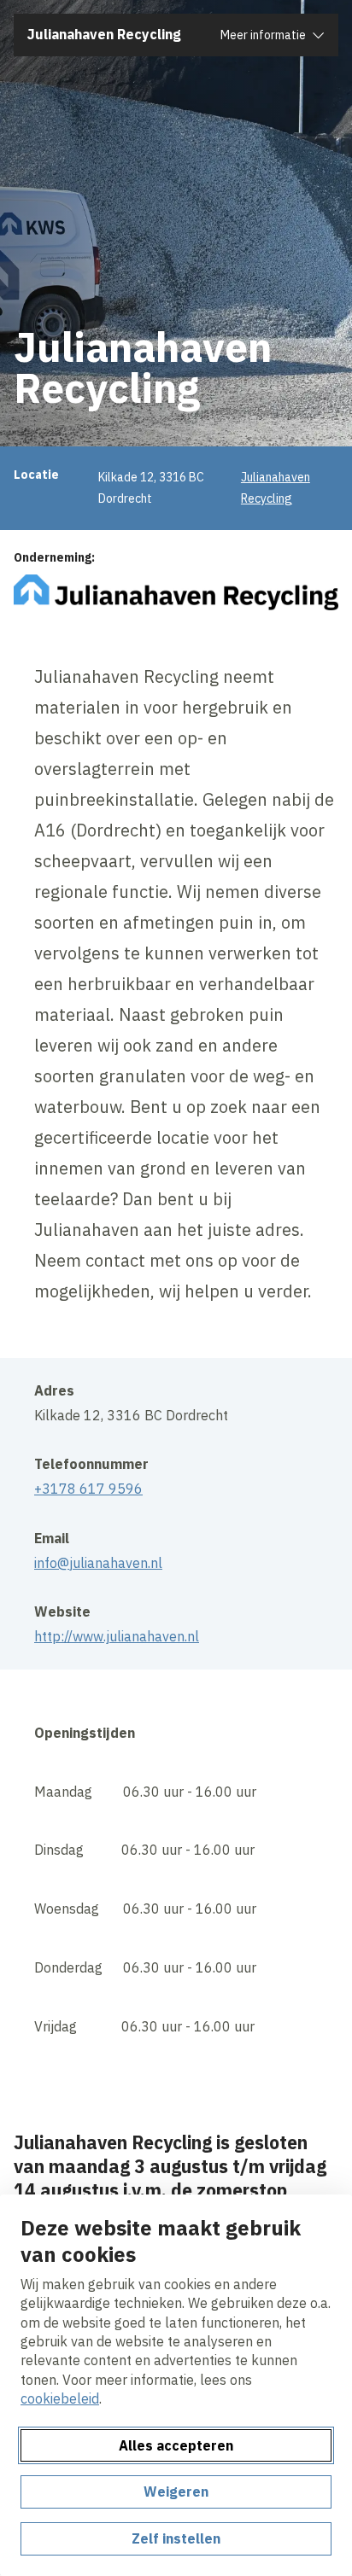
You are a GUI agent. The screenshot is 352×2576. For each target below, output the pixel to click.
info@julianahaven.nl (98, 1563)
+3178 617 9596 (88, 1489)
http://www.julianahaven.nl (117, 1636)
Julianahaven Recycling (104, 34)
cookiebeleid (60, 2398)
